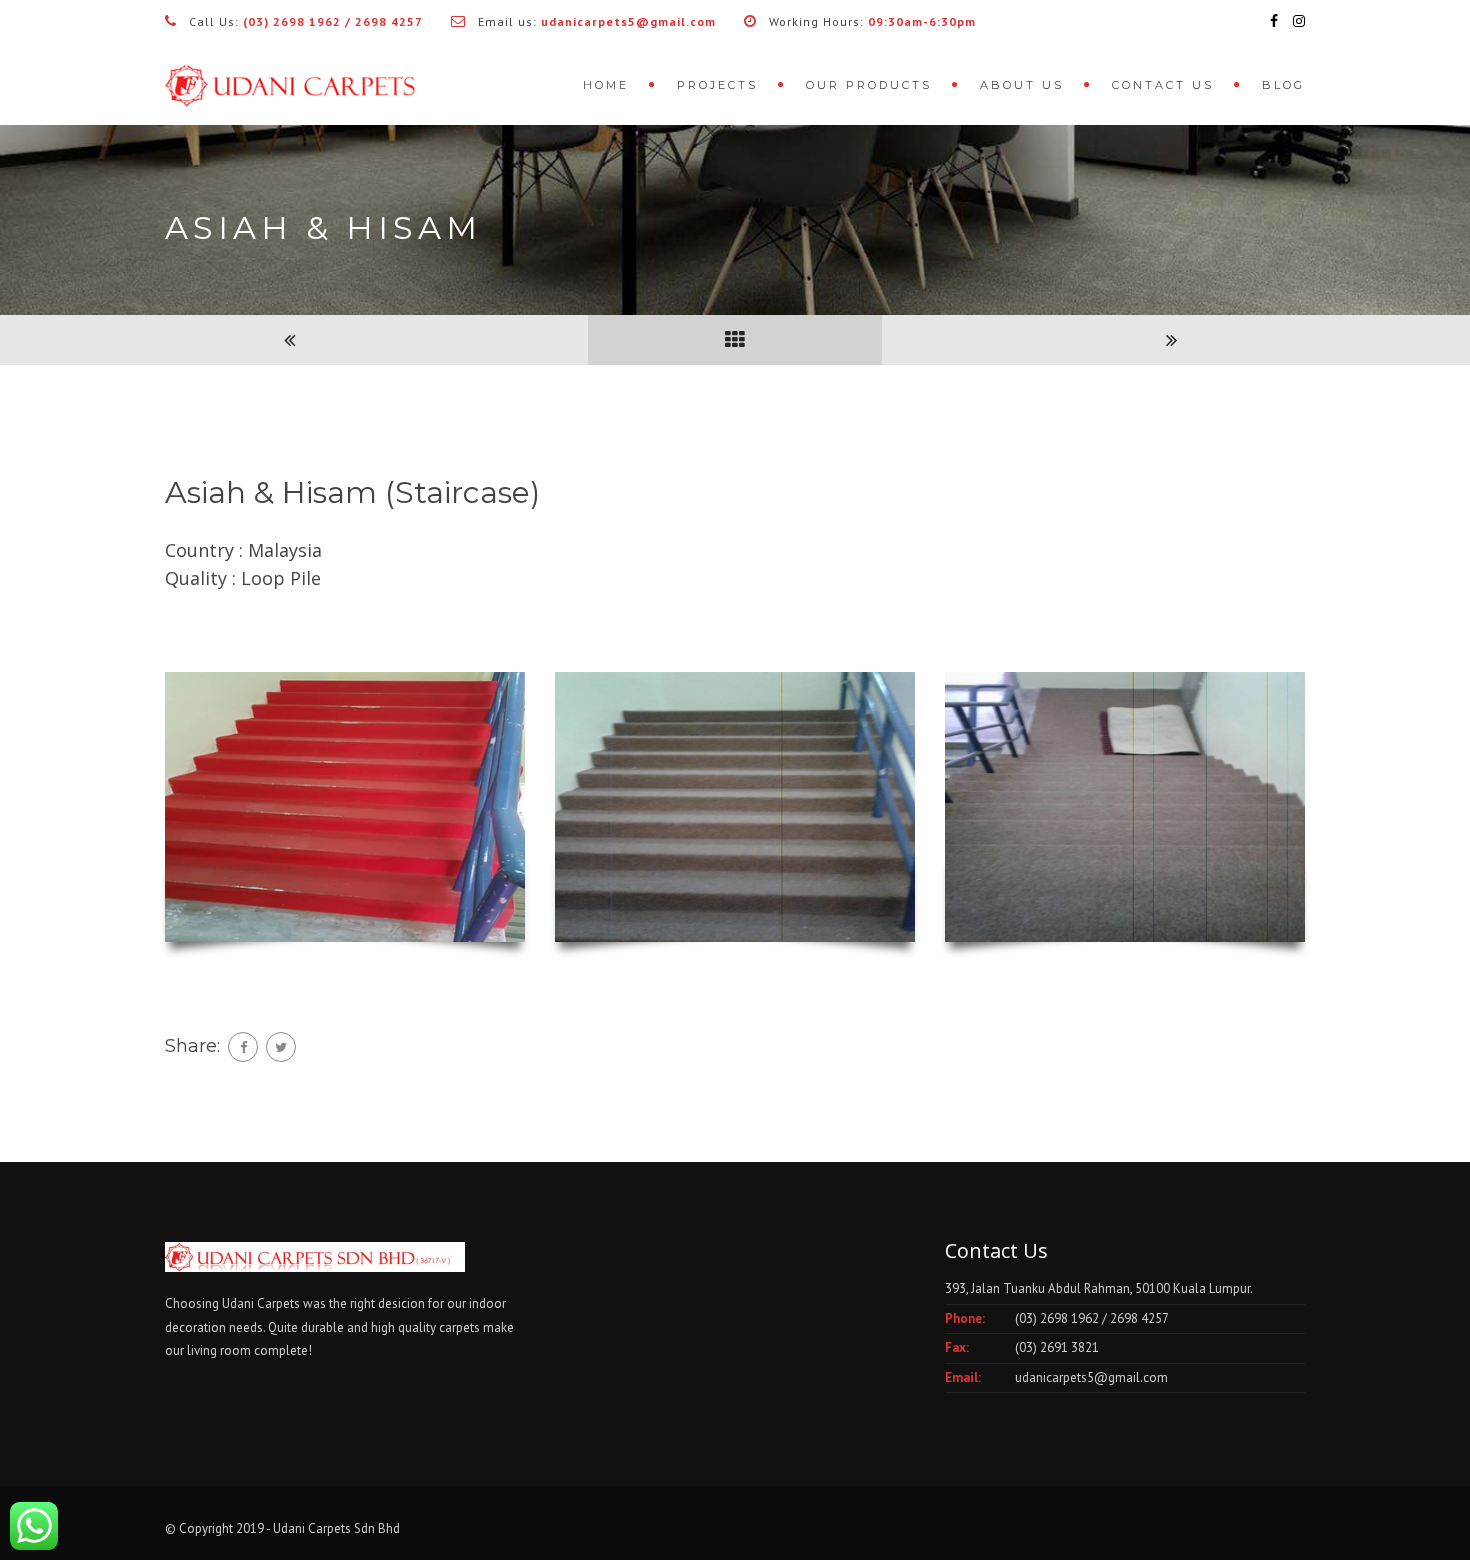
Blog (1283, 85)
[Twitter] (281, 1047)
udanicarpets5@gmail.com (1091, 1377)
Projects (717, 85)
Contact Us (1163, 85)
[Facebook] (243, 1047)
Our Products (869, 85)
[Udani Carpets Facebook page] (1274, 21)
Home (606, 85)
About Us (1022, 85)
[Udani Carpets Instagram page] (1299, 21)
